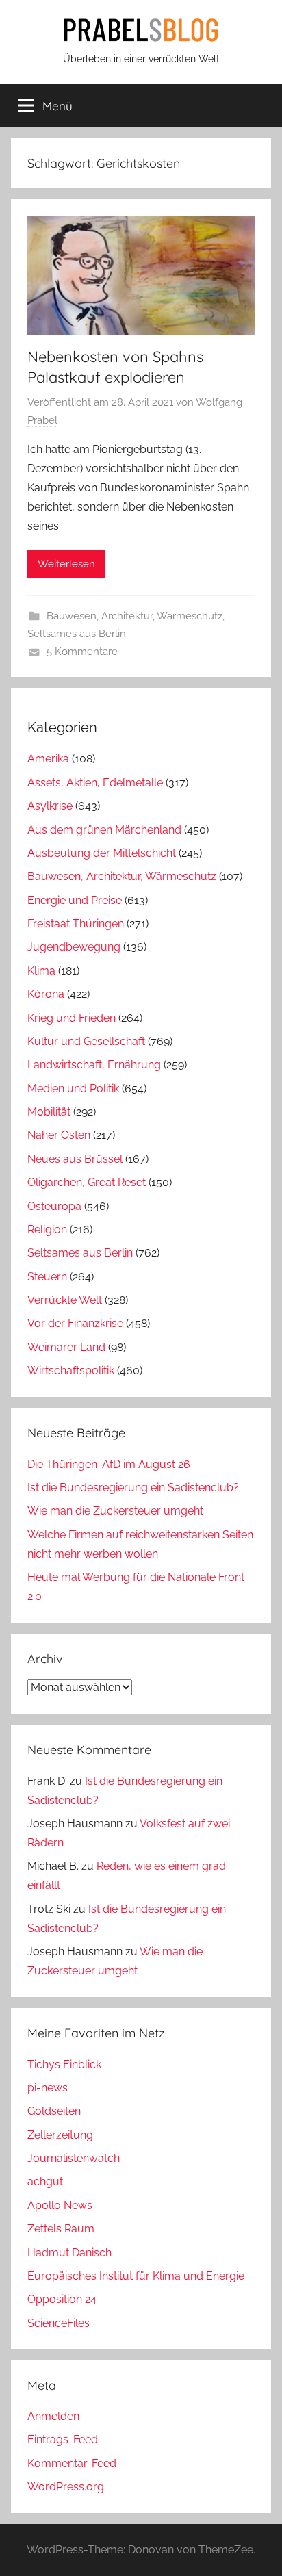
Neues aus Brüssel (75, 1159)
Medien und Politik (73, 1089)
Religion (47, 1229)
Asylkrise (50, 806)
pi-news (48, 2088)
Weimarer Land (66, 1347)
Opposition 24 (62, 2299)
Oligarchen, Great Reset (87, 1182)
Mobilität (49, 1112)
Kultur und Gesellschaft (86, 1041)
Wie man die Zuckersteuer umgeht (115, 1511)
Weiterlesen (66, 564)
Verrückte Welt (65, 1300)
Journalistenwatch (74, 2158)
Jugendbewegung (74, 947)
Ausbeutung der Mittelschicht (102, 853)
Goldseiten (54, 2111)
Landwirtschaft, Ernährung (94, 1065)
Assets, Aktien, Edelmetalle (95, 783)
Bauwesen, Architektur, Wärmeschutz (134, 616)
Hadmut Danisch (69, 2253)
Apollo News (60, 2205)
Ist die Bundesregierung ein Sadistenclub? (133, 1487)
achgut (45, 2181)
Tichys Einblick (64, 2064)
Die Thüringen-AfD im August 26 (109, 1464)
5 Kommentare (82, 652)
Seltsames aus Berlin (77, 634)
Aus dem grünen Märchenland (104, 830)
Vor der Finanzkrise (75, 1323)
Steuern (47, 1277)
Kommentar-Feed (72, 2463)
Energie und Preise (75, 900)
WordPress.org (66, 2487)
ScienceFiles (59, 2323)
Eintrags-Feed (63, 2439)
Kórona (46, 994)
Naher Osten (59, 1135)
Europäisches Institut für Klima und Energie (136, 2276)
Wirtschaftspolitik (71, 1370)
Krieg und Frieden (72, 1018)
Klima (41, 971)
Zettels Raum (61, 2229)
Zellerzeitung (60, 2135)
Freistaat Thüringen (76, 924)
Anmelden (53, 2416)
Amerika (48, 759)
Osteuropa (54, 1206)
